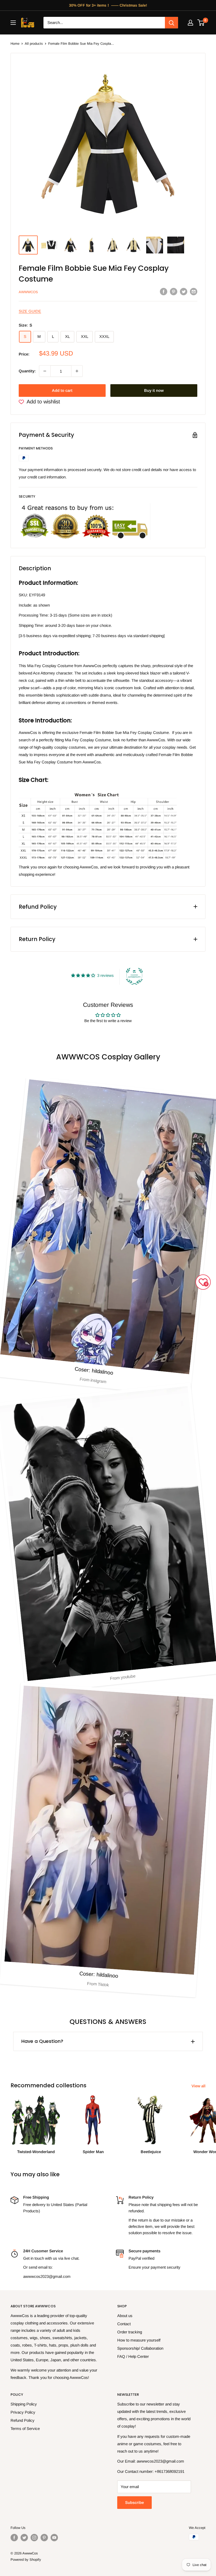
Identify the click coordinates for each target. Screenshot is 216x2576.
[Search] (171, 23)
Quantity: (27, 371)
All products (34, 44)
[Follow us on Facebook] (14, 2538)
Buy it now (154, 390)
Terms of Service (25, 2429)
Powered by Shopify (26, 2560)
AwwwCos (28, 292)
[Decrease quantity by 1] (45, 371)
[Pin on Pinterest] (174, 291)
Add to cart (62, 390)
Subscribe (134, 2502)
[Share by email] (194, 291)
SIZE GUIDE (30, 311)
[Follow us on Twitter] (24, 2538)
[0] (201, 23)
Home (15, 44)
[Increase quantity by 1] (77, 371)
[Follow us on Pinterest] (44, 2538)
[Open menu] (13, 23)
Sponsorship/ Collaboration (140, 2348)
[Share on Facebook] (164, 291)
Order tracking (130, 2332)
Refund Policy (23, 2420)
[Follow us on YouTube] (54, 2538)
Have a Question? (42, 2041)
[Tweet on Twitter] (184, 291)
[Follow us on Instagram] (34, 2538)
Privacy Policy (23, 2412)
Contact (124, 2324)
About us (125, 2316)
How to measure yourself (139, 2340)
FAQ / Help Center (133, 2356)
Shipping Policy (24, 2404)
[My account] (190, 23)
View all (199, 2086)
